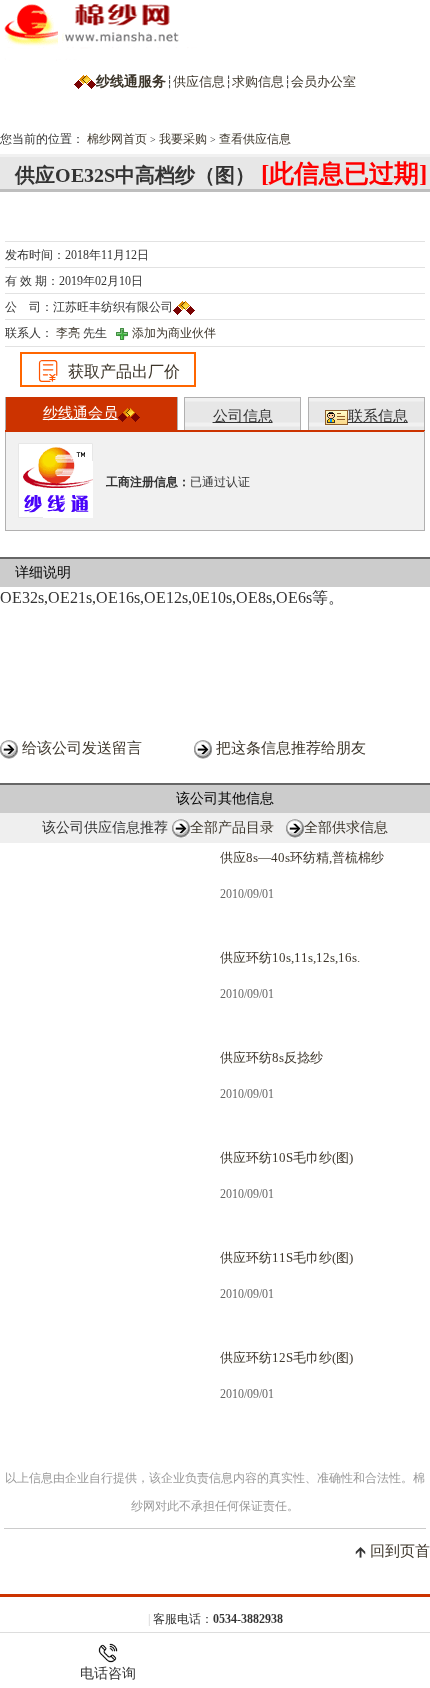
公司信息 (243, 416)
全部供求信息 (346, 827)
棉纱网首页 (117, 139)
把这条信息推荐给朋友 (291, 748)
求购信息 (258, 81)
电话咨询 (108, 1673)
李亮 (66, 333)
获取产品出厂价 (124, 371)
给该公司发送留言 (82, 748)
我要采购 (183, 139)
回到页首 (400, 1551)
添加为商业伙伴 (174, 333)
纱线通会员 (80, 413)
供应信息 (199, 81)
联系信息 (378, 416)
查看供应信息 (255, 139)
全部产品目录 (232, 827)
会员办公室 (323, 81)
